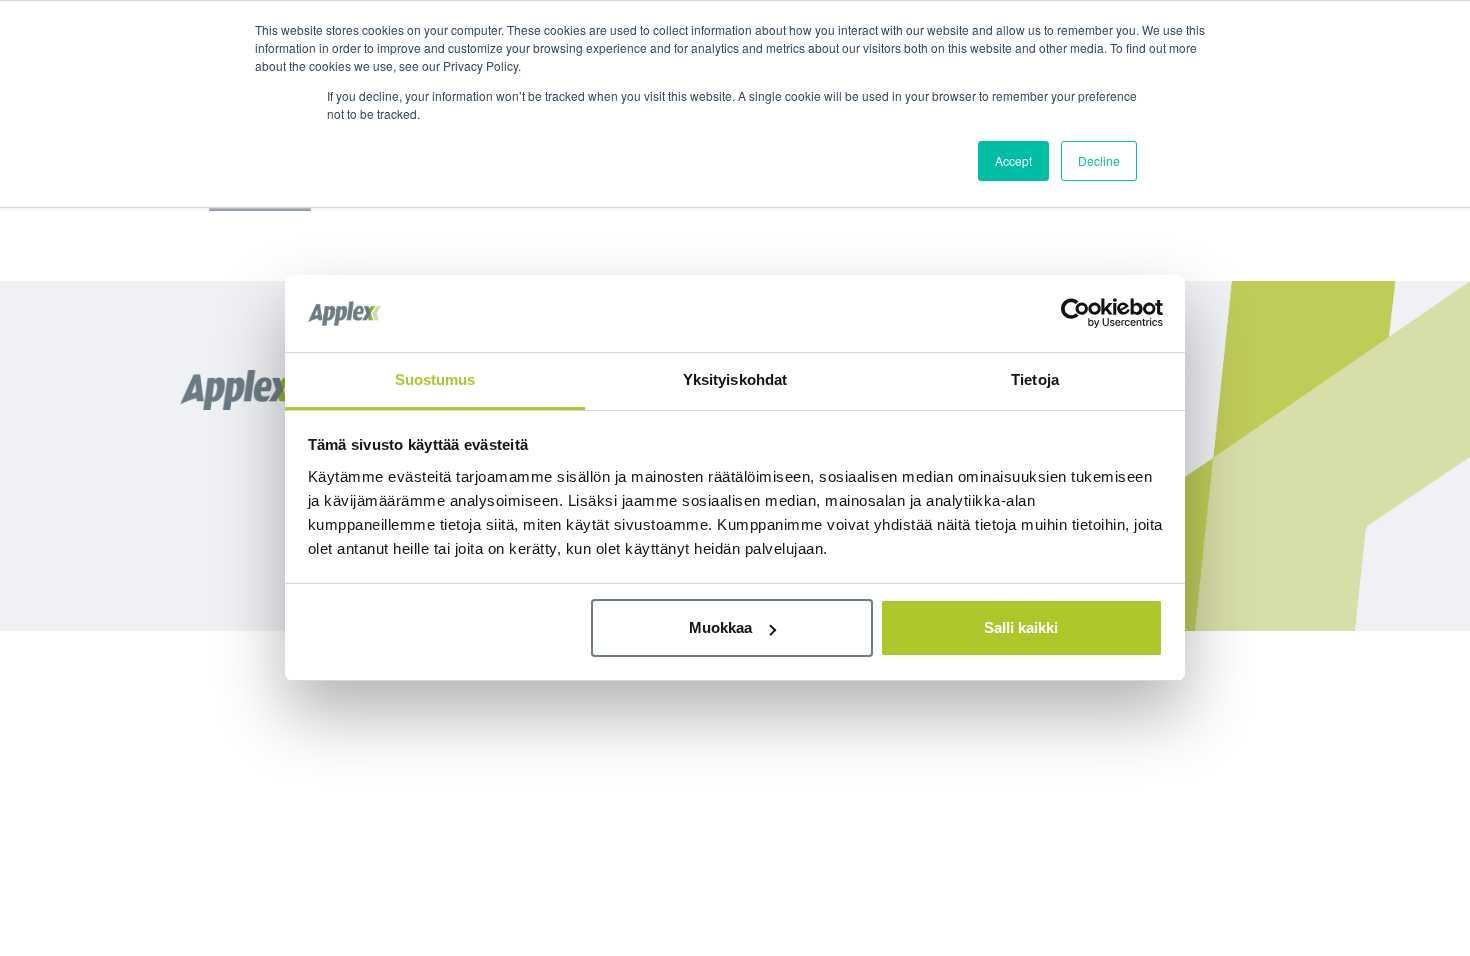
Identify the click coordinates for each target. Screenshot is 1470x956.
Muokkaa (720, 627)
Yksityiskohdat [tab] (735, 379)
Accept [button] (1013, 160)
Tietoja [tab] (1035, 379)
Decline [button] (1099, 160)
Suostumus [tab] (435, 379)
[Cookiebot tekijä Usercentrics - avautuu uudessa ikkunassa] (1075, 313)
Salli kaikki (1021, 627)
